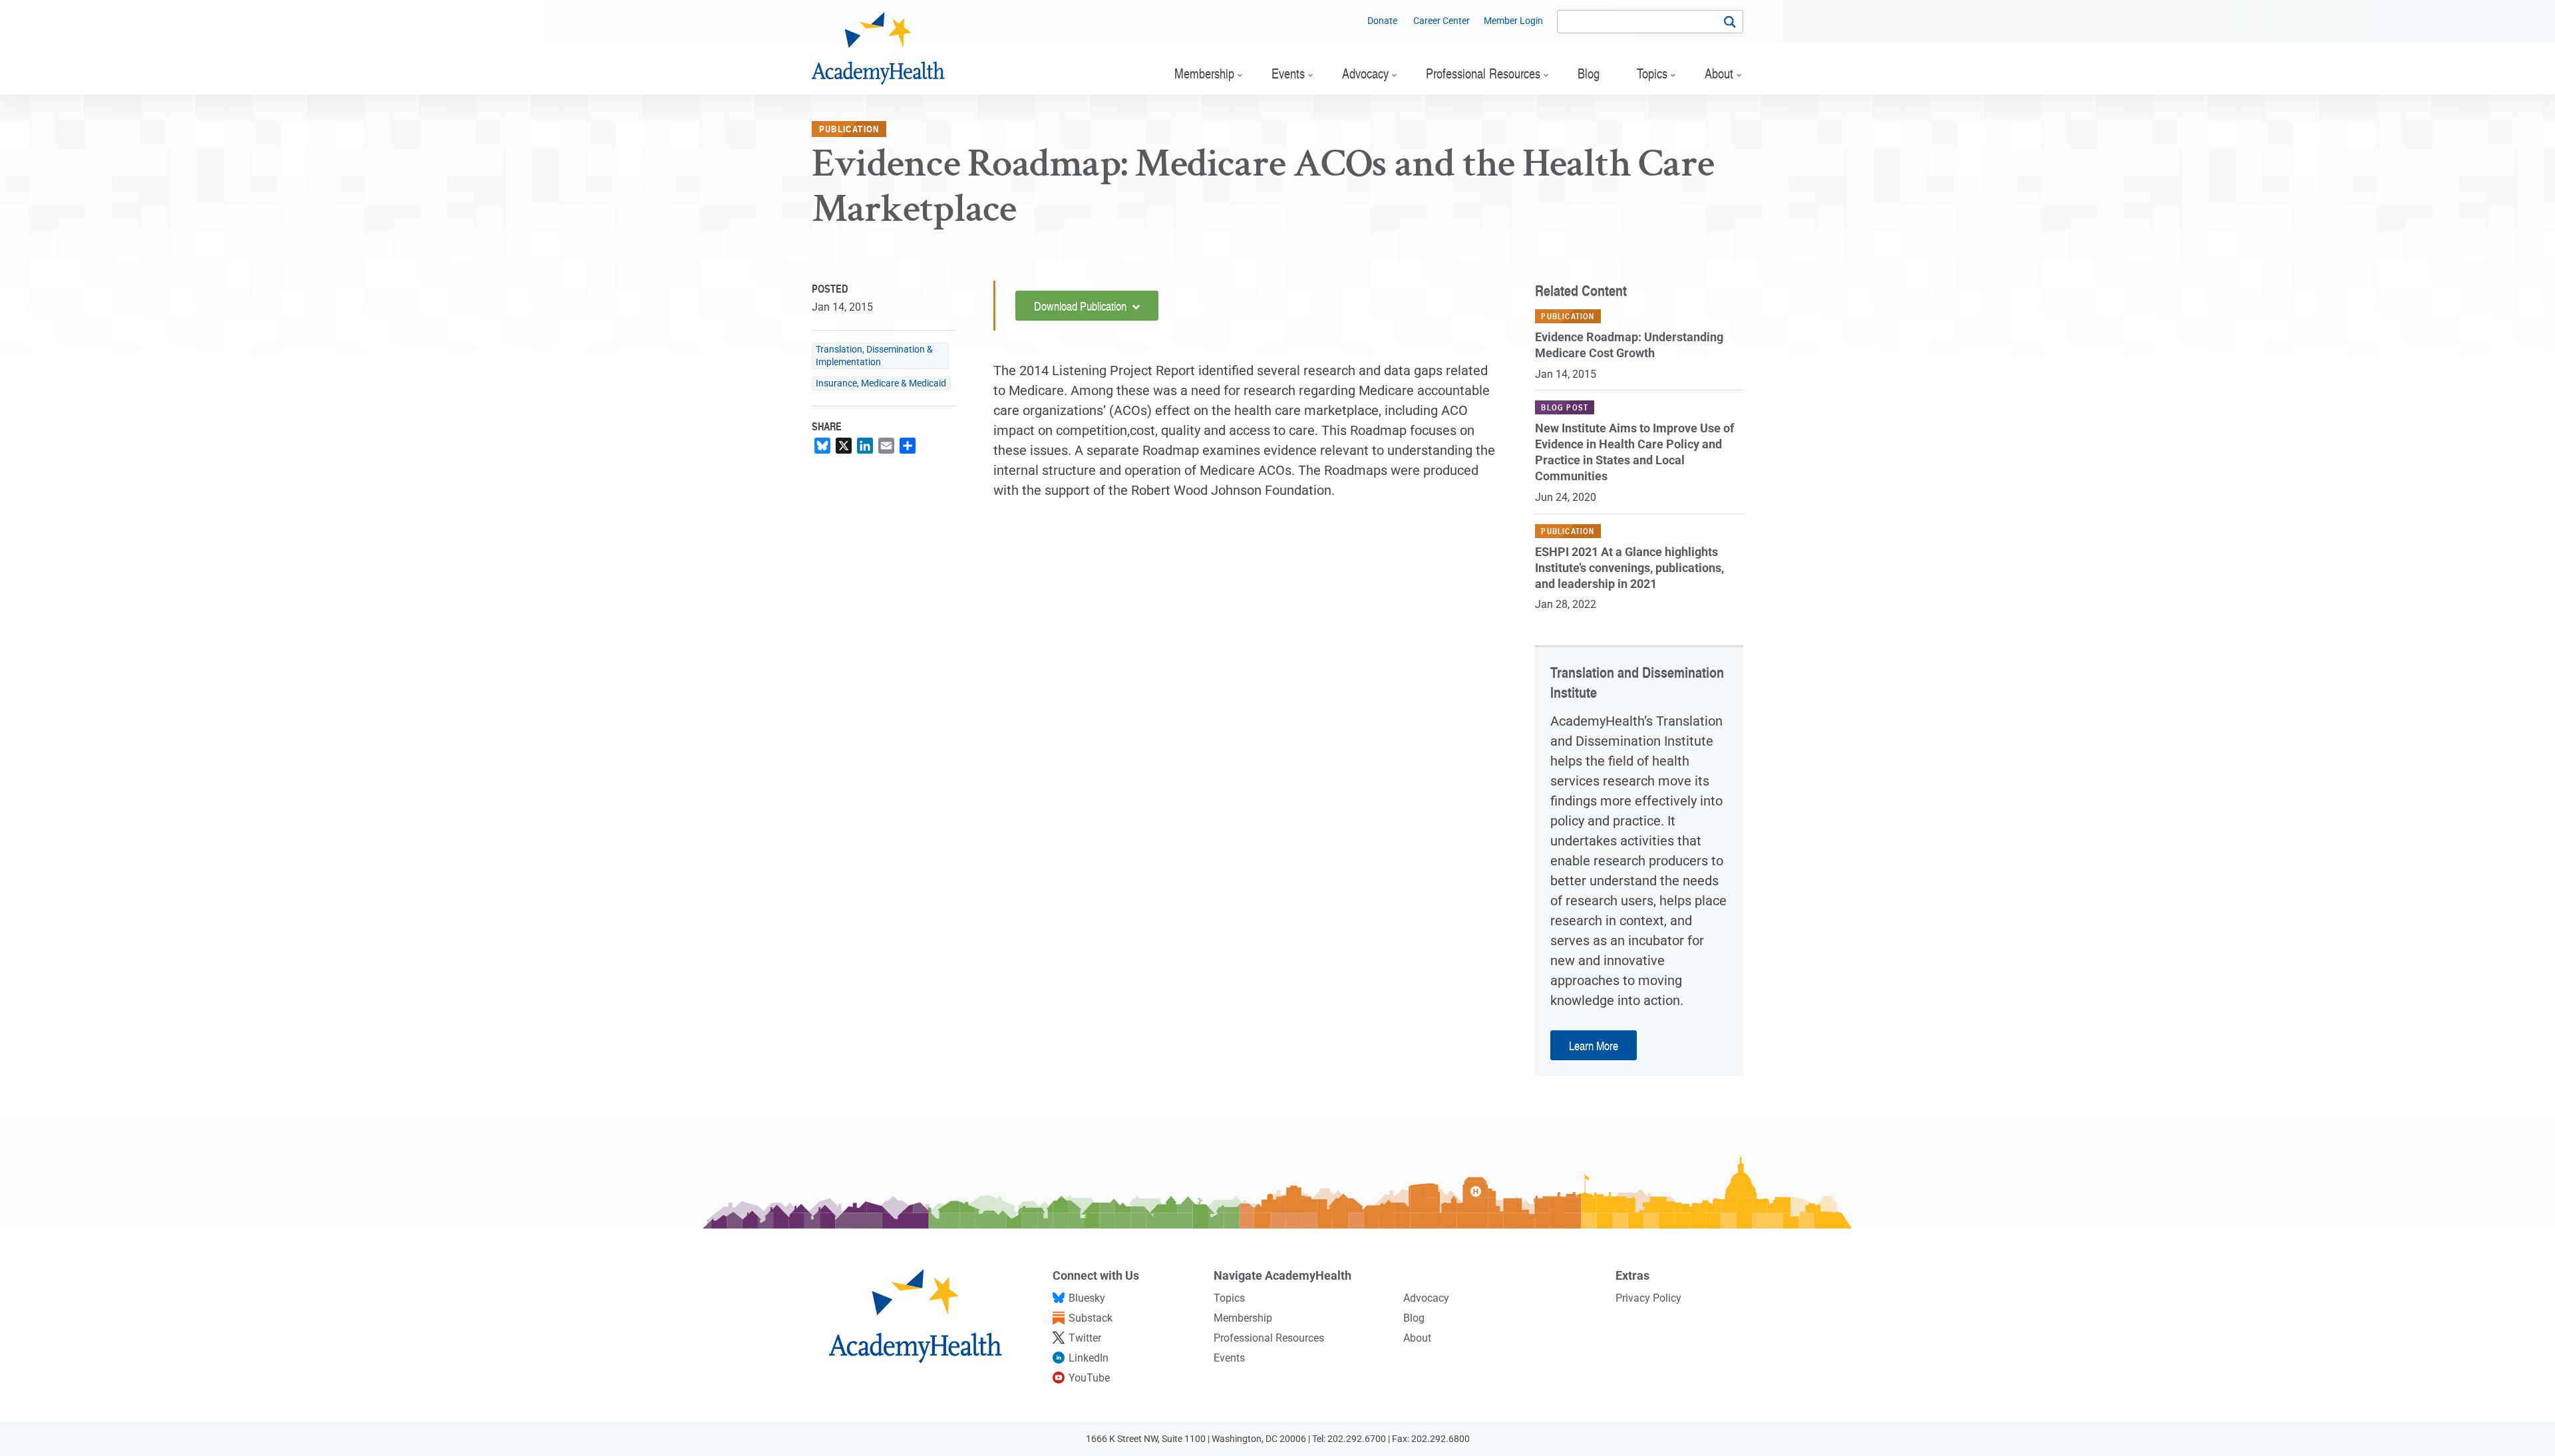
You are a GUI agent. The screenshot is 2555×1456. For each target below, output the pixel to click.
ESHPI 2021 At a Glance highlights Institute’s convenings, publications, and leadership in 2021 (1629, 568)
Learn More (1594, 1045)
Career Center (1442, 21)
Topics (1229, 1298)
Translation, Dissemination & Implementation (874, 356)
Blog (1414, 1318)
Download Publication (1082, 306)
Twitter (1085, 1338)
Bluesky (1087, 1298)
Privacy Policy (1648, 1298)
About (1417, 1338)
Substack (1091, 1318)
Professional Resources (1269, 1338)
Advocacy (1426, 1298)
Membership (1243, 1318)
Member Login (1513, 21)
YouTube (1089, 1378)
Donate (1382, 21)
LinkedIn (1089, 1358)
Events (1229, 1358)
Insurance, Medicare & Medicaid (881, 383)
